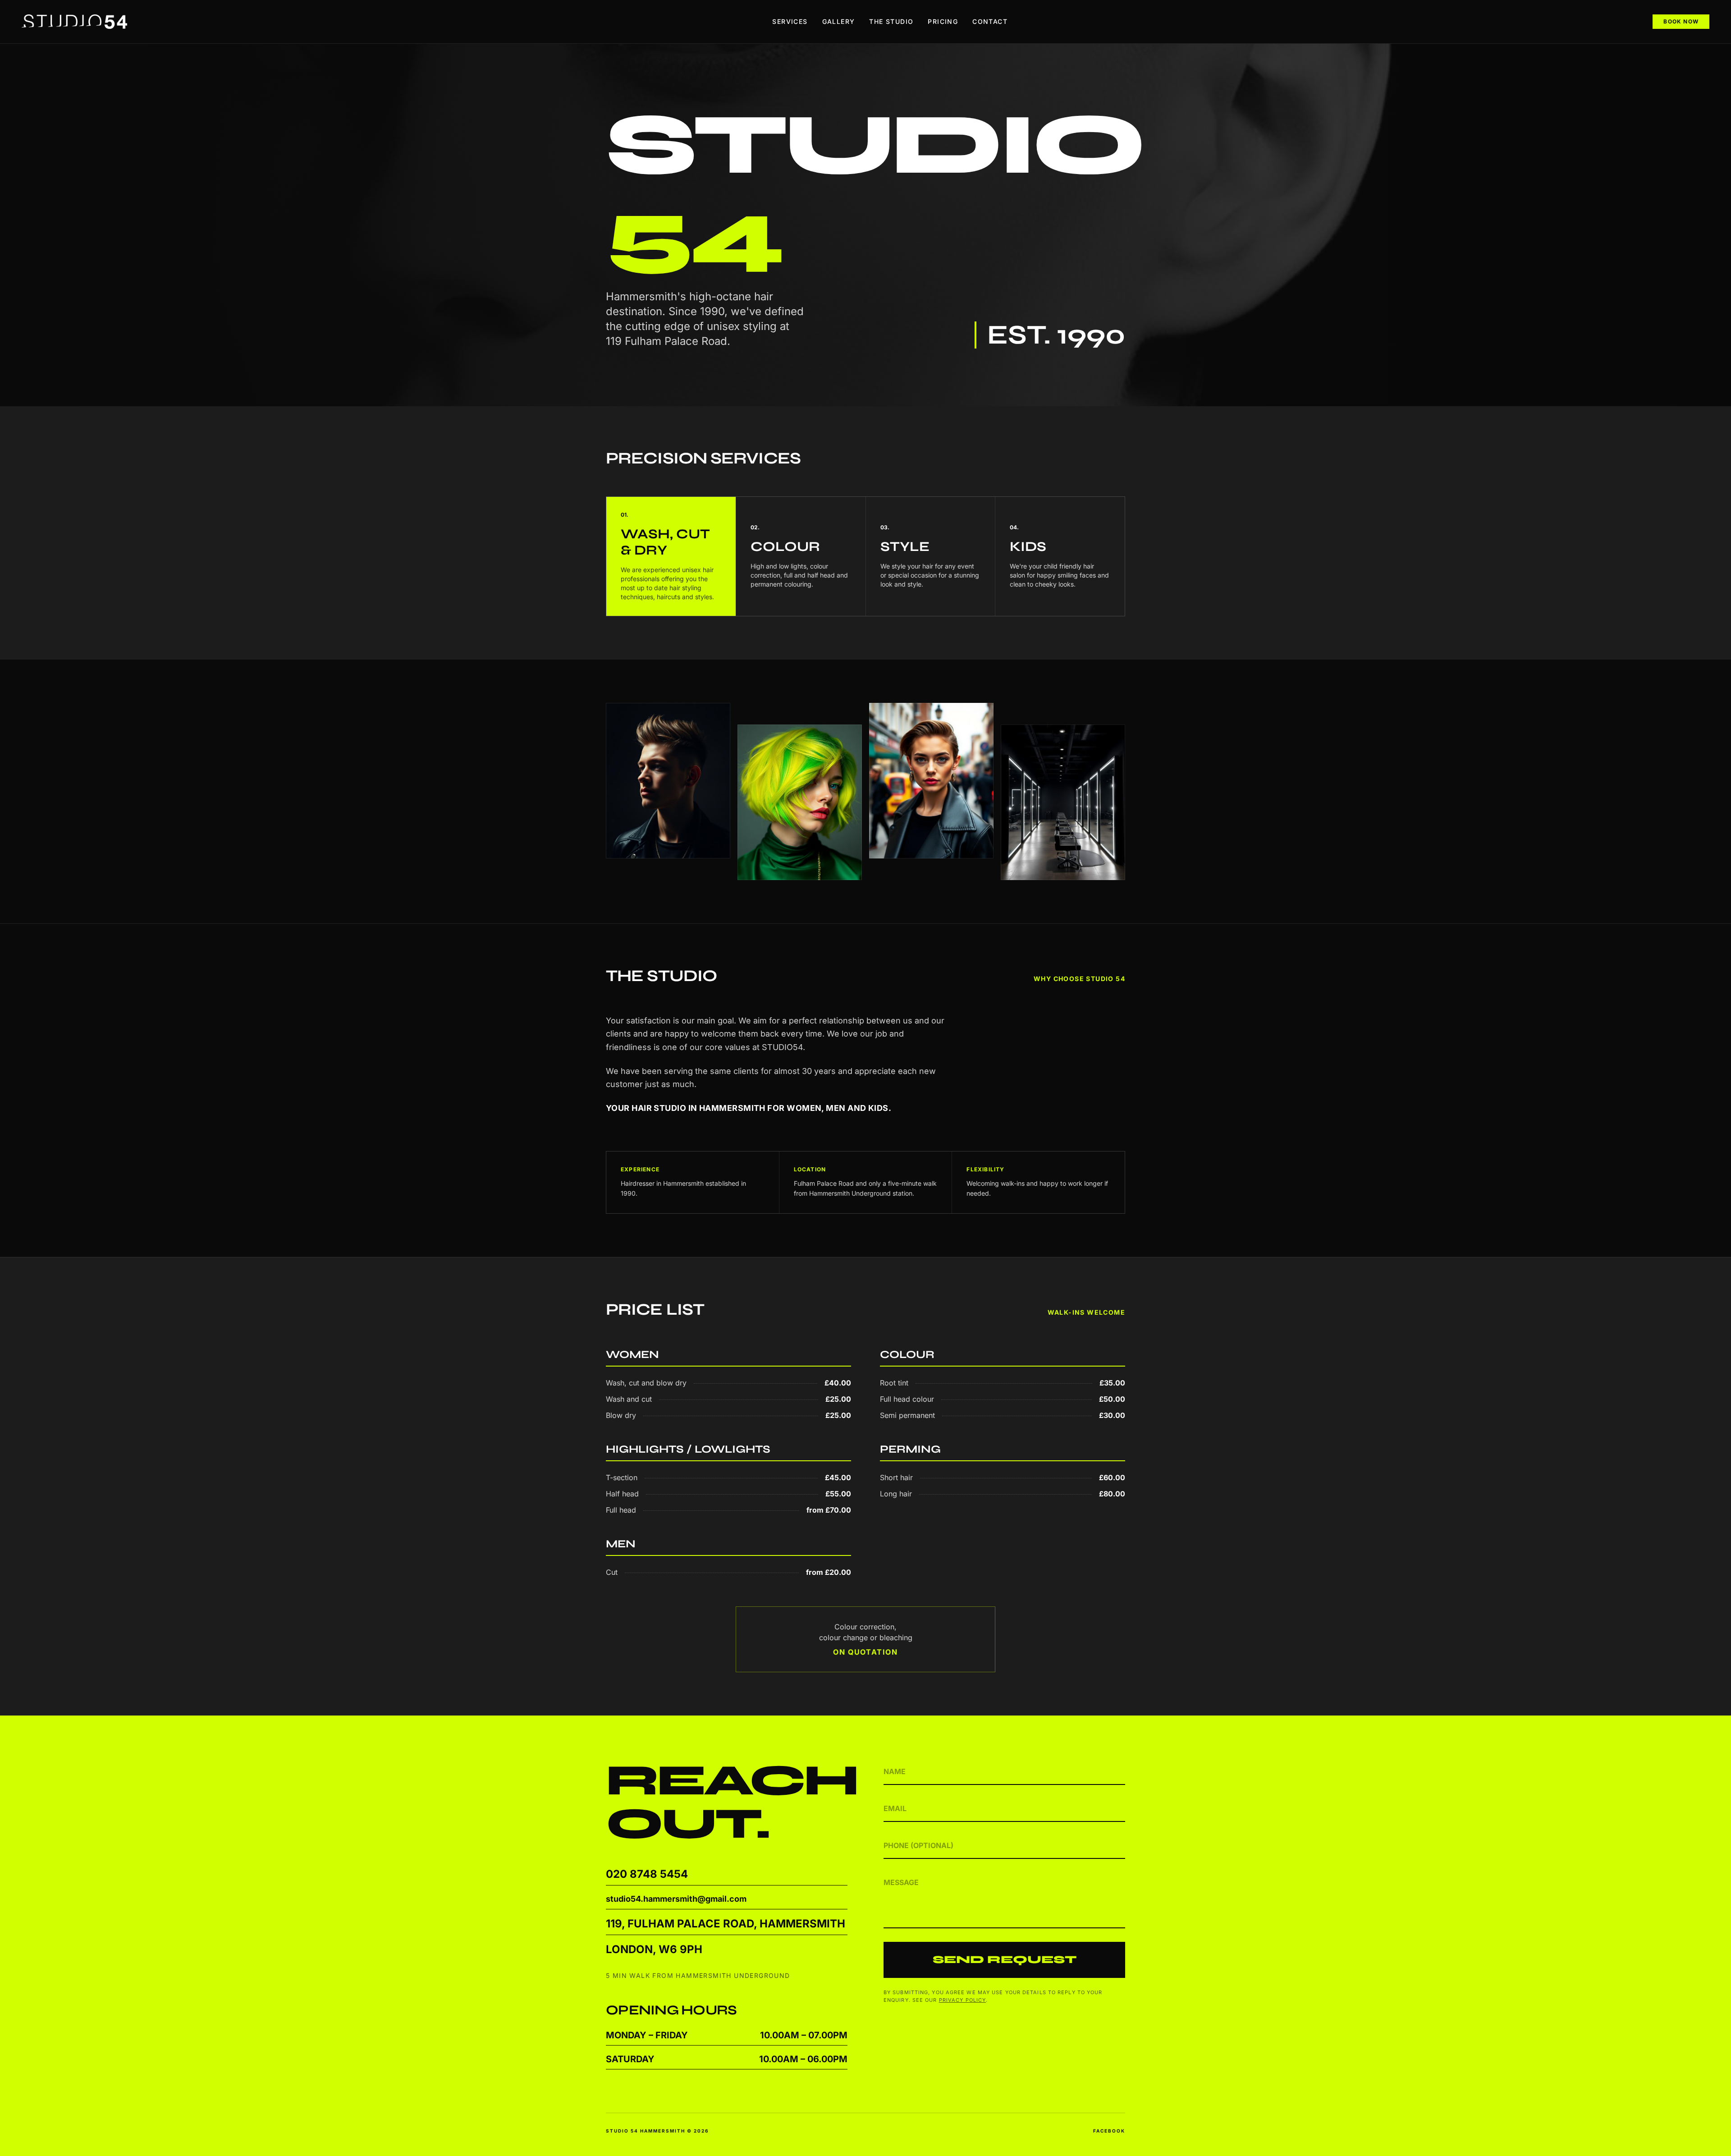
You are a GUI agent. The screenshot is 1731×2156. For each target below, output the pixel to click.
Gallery (839, 21)
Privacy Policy (962, 2000)
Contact (990, 21)
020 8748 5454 (647, 1874)
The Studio (891, 21)
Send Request (1005, 1960)
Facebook (1109, 2131)
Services (790, 21)
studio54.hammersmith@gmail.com (676, 1899)
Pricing (943, 21)
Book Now (1681, 21)
